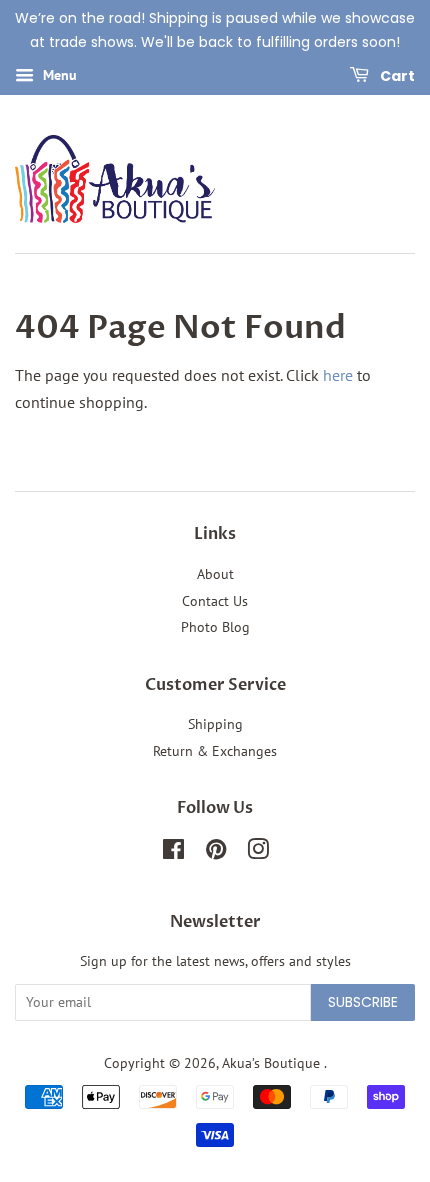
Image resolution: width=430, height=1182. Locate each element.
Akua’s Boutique (273, 1063)
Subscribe (363, 1002)
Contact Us (215, 601)
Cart (396, 75)
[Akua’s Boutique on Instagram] (258, 853)
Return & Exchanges (215, 751)
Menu (58, 75)
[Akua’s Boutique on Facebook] (173, 853)
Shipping (215, 724)
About (215, 574)
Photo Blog (215, 627)
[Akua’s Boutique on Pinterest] (216, 853)
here (338, 375)
